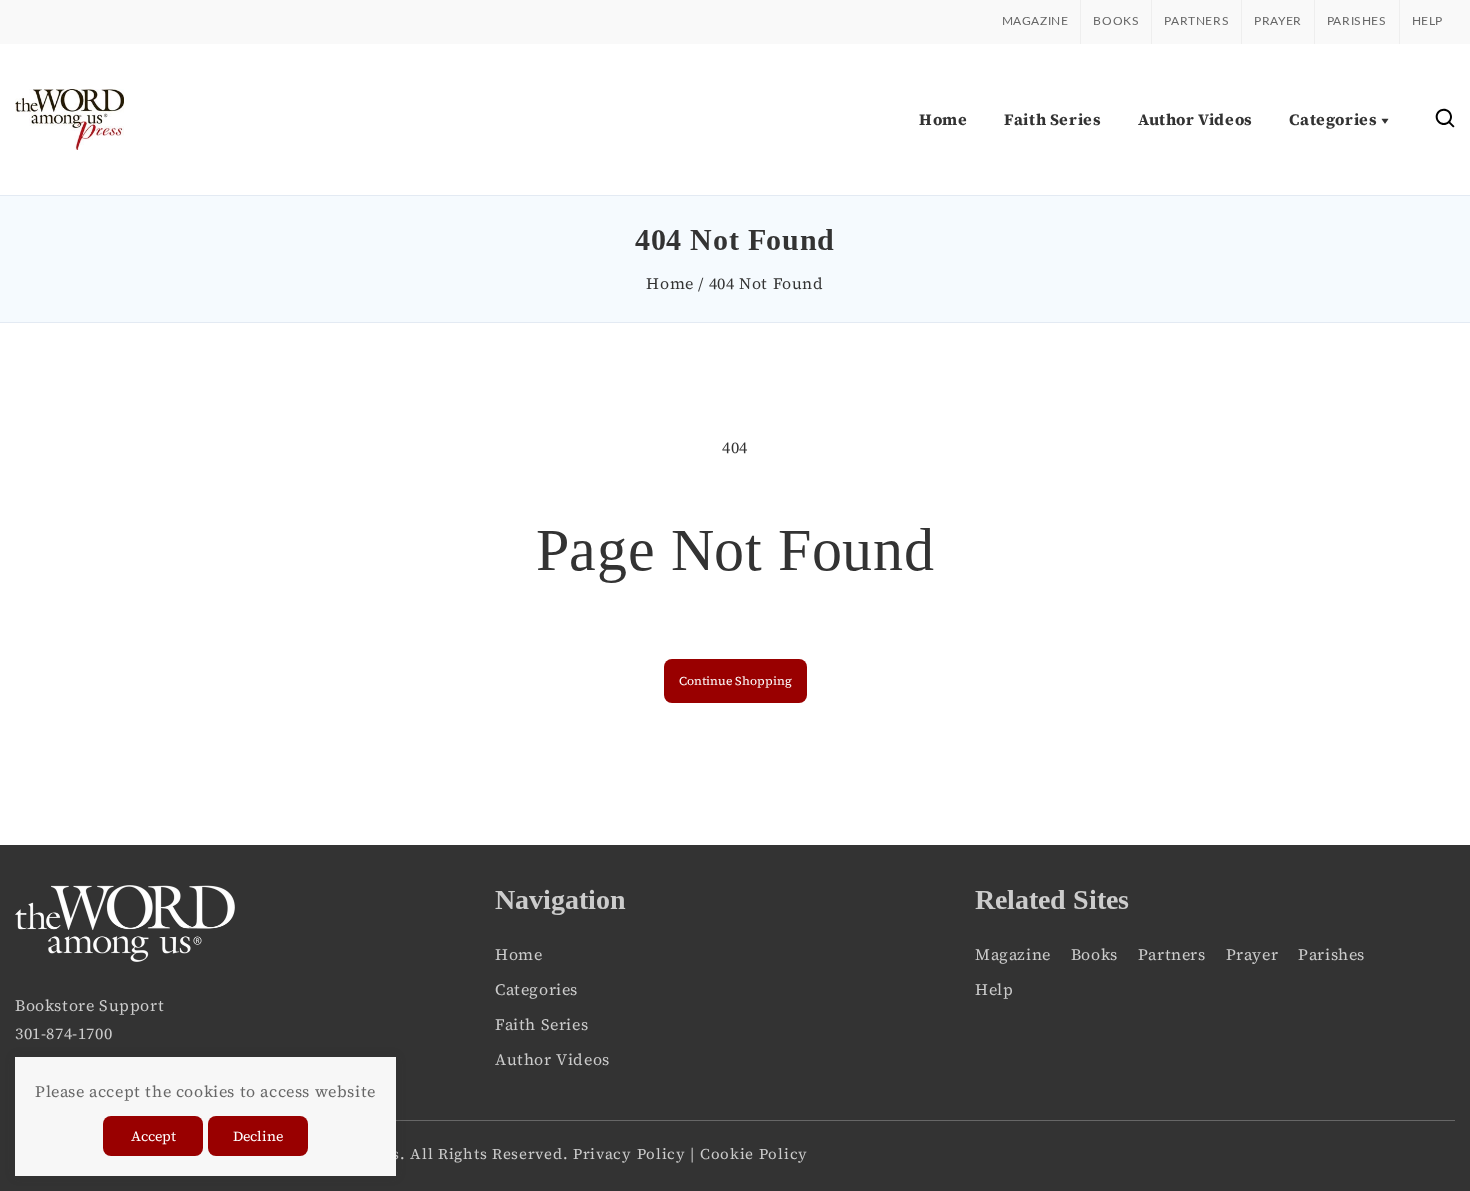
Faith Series (541, 1024)
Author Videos (552, 1059)
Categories (536, 989)
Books (1116, 21)
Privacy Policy (629, 1153)
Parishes (1357, 21)
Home (669, 283)
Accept (153, 1136)
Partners (1196, 21)
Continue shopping (735, 681)
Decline (258, 1136)
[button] (1445, 119)
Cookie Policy (754, 1153)
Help (1427, 21)
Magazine (1035, 21)
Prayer (1278, 21)
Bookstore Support (89, 1005)
